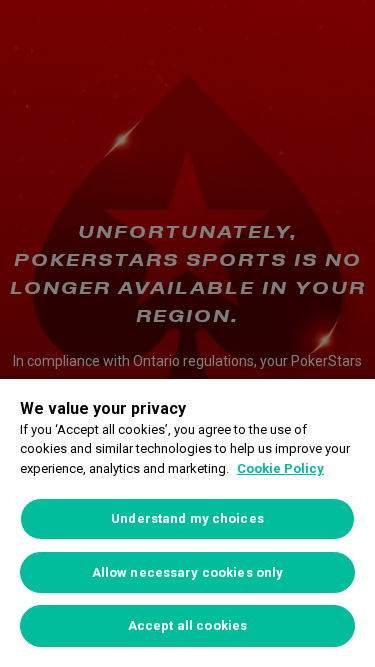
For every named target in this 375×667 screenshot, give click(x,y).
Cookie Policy (280, 468)
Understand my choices (187, 518)
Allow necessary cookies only (188, 572)
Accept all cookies (187, 625)
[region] (187, 523)
